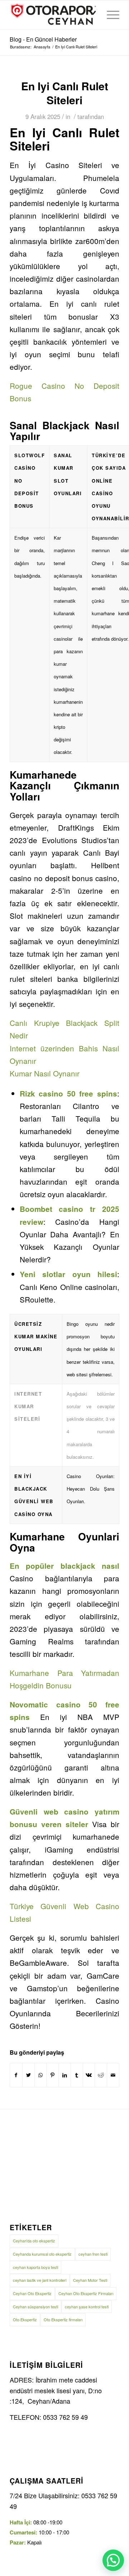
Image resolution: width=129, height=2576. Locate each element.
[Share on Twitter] (28, 2075)
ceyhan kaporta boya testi (35, 2267)
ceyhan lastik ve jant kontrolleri (40, 2280)
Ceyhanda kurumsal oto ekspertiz (42, 2254)
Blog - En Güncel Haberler (43, 39)
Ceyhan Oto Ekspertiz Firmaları (86, 2293)
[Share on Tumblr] (77, 2075)
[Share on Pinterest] (52, 2075)
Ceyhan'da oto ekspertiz (34, 2241)
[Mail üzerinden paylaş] (113, 2075)
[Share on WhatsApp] (41, 2075)
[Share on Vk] (89, 2075)
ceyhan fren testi (93, 2254)
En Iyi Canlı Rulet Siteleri (65, 93)
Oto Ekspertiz (25, 2319)
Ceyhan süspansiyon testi (35, 2307)
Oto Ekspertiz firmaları (63, 2319)
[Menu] (109, 15)
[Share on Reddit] (101, 2075)
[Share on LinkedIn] (65, 2075)
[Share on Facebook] (16, 2075)
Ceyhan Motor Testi (90, 2280)
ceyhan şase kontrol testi (87, 2307)
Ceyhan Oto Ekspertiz (32, 2293)
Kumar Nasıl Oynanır (45, 1073)
